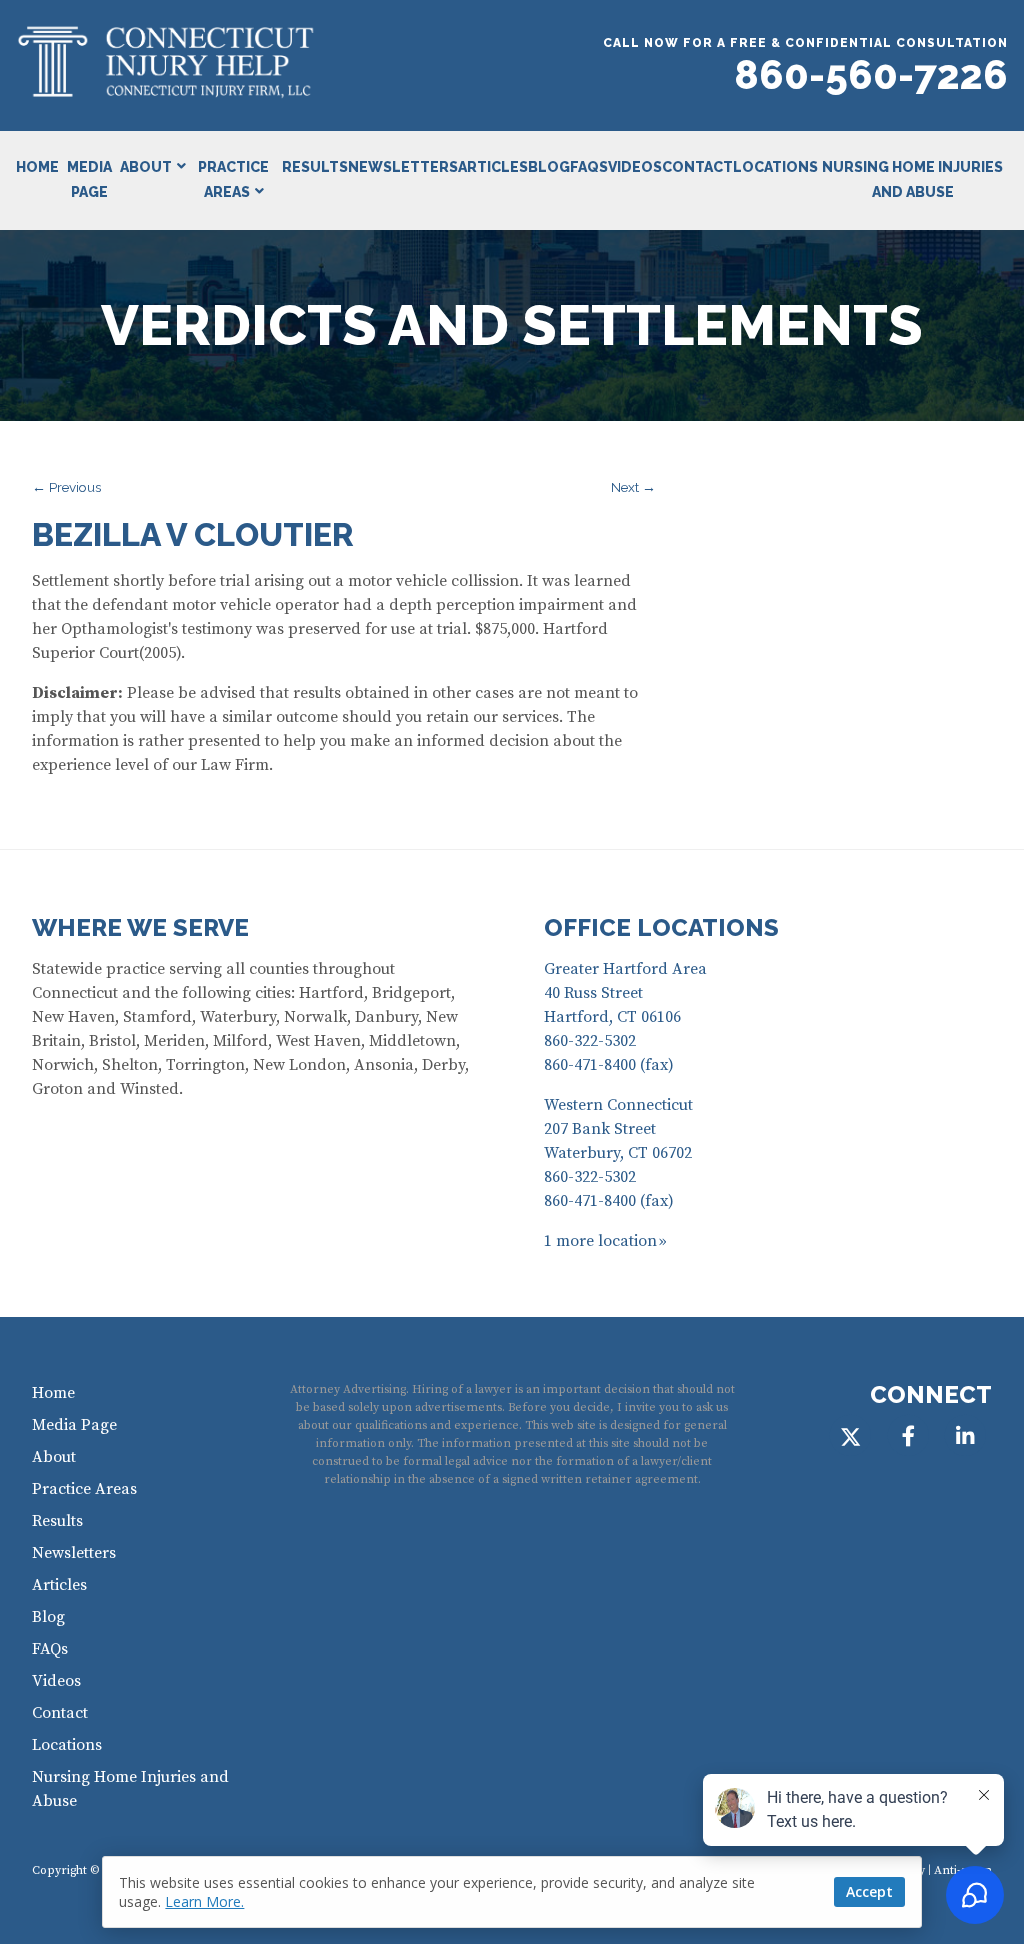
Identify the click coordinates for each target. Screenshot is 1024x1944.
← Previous (66, 487)
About (146, 167)
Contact (697, 167)
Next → (633, 487)
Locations (775, 167)
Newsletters (403, 167)
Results (315, 167)
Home (37, 167)
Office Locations (661, 927)
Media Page (89, 179)
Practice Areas (233, 179)
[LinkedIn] (965, 1436)
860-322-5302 (590, 1041)
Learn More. (204, 1901)
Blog (549, 167)
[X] (850, 1436)
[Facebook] (907, 1436)
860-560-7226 (871, 74)
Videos (635, 167)
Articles (493, 167)
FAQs (589, 167)
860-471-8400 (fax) (609, 1065)
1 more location (600, 1241)
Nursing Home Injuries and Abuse (912, 179)
